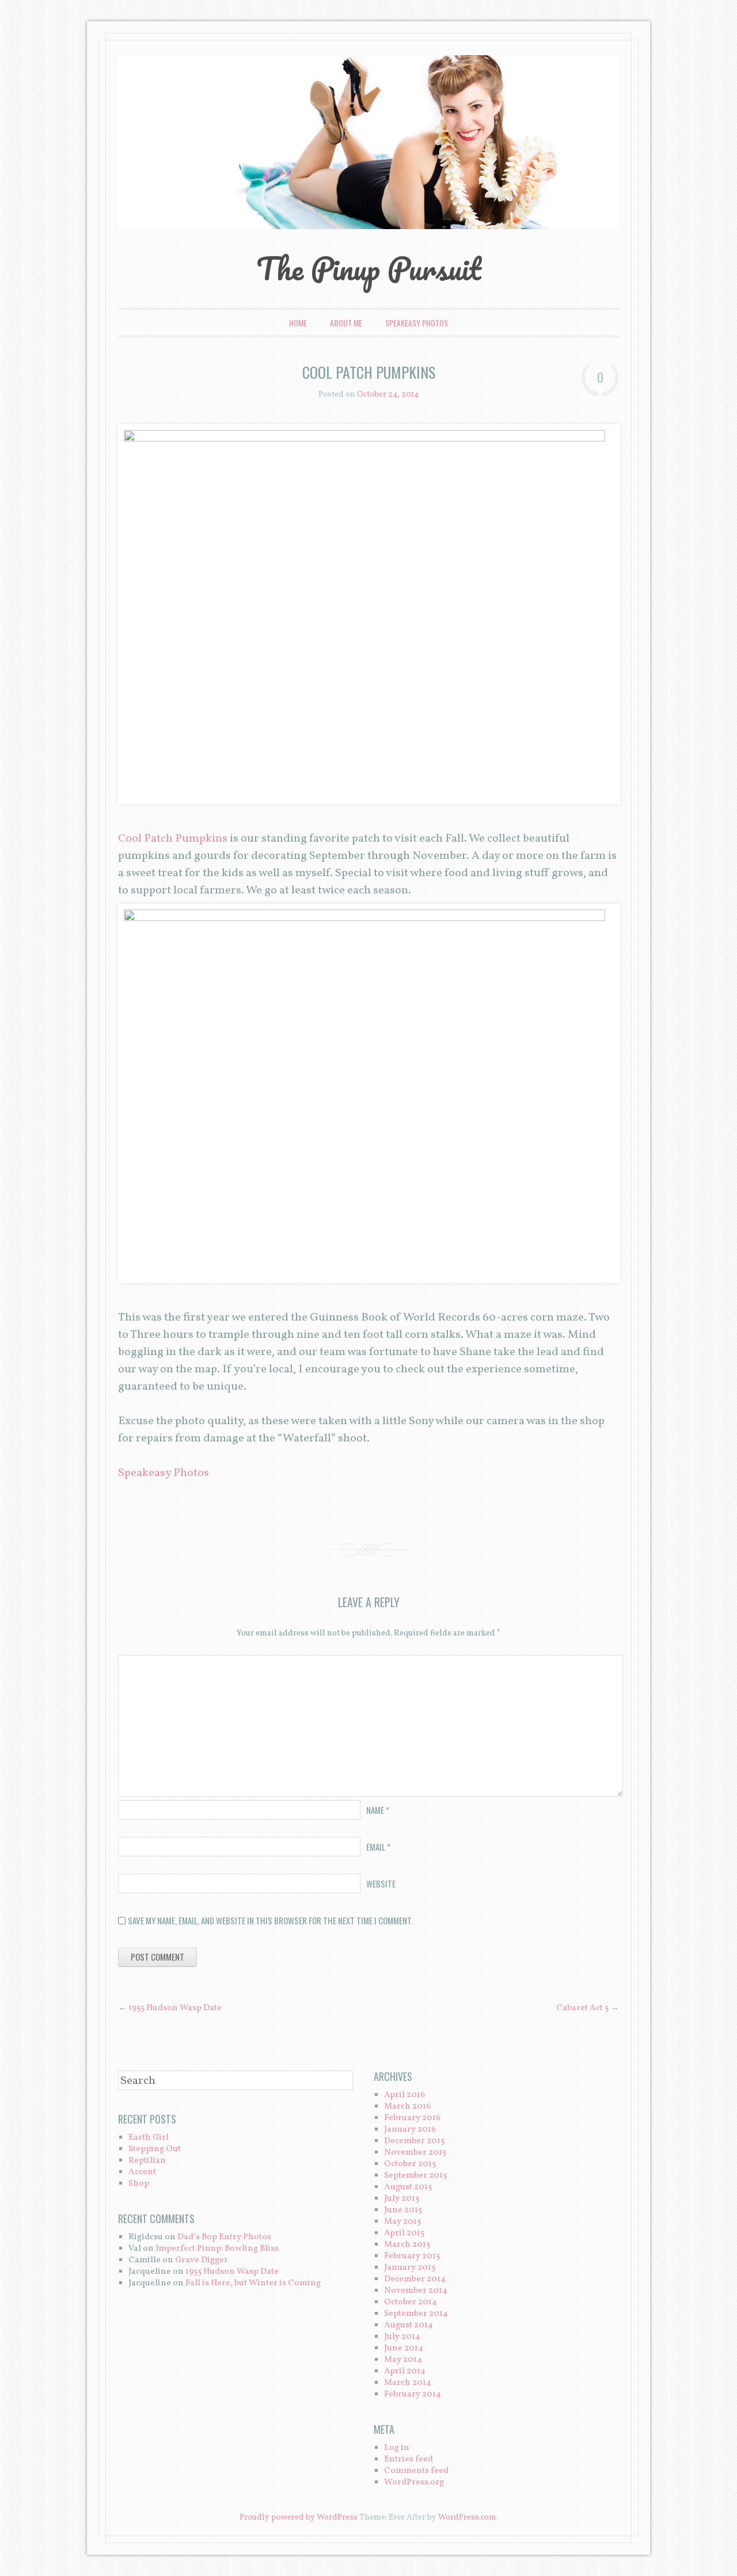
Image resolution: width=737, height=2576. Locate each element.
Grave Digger (202, 2260)
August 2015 (408, 2187)
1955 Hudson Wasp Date (170, 2008)
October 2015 (410, 2164)
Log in (397, 2448)
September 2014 (416, 2314)
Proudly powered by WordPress (299, 2518)
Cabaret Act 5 (588, 2008)
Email (378, 1847)
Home (298, 323)
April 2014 (405, 2371)
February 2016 (412, 2118)
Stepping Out (155, 2149)
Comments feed (416, 2471)
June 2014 (404, 2348)
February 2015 (412, 2256)
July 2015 (402, 2199)
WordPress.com (467, 2518)
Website (381, 1884)
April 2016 (404, 2095)
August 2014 (409, 2325)
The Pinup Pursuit (368, 268)
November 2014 (416, 2291)
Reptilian (147, 2161)
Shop (139, 2184)
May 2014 (403, 2360)
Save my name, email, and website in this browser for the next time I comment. (270, 1920)
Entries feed (409, 2459)
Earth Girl (149, 2138)
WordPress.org (414, 2482)
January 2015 (410, 2268)
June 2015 (403, 2210)
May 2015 (402, 2222)
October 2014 (411, 2302)
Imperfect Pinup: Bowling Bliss (217, 2249)
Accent (142, 2172)
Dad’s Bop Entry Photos (224, 2237)
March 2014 (408, 2383)
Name (378, 1810)
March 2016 (407, 2107)
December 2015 (414, 2141)
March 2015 (407, 2245)
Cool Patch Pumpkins (173, 839)
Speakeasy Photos (417, 323)
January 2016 (410, 2130)
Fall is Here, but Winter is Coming (253, 2283)
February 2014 (413, 2394)
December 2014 (415, 2279)
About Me (346, 323)
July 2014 (402, 2337)
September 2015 (415, 2176)
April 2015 (404, 2233)
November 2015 (415, 2153)
